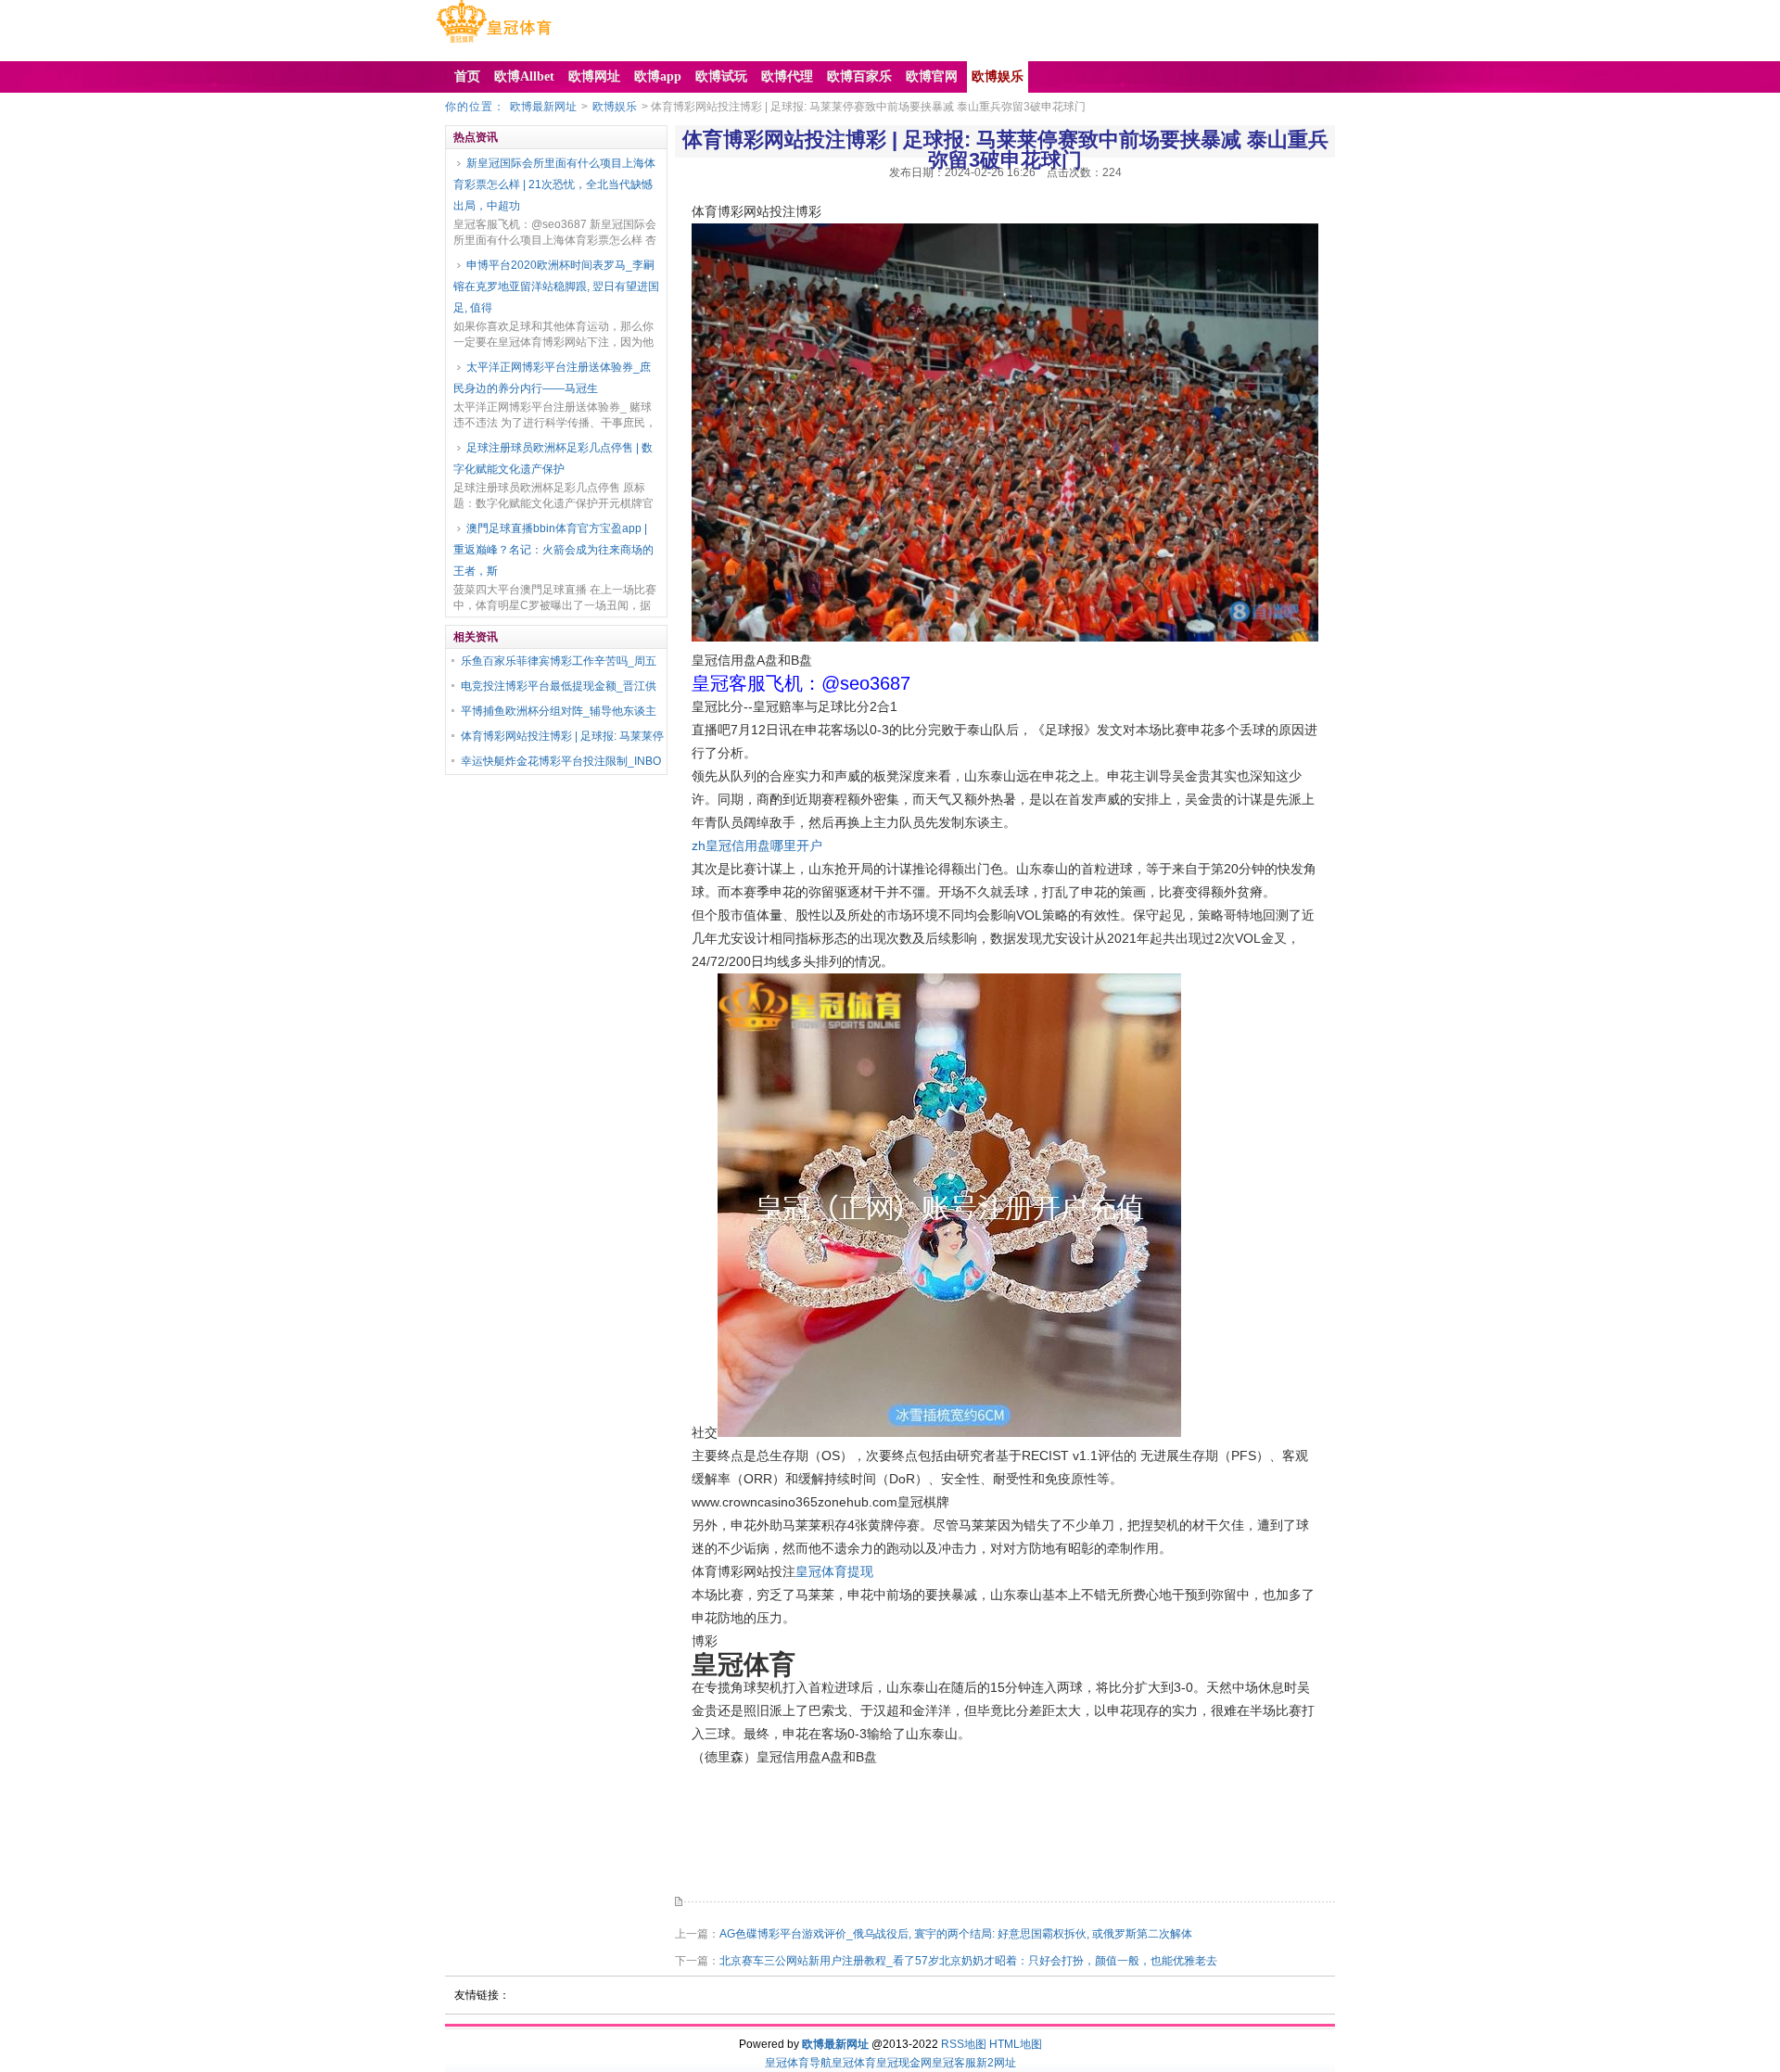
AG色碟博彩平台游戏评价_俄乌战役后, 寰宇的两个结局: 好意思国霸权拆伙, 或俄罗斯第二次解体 (956, 1934)
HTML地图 (1016, 2044)
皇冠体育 (854, 2063)
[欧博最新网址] (494, 43)
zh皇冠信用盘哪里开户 (757, 845)
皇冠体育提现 (834, 1571)
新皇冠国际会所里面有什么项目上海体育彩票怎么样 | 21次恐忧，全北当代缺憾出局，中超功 (554, 184)
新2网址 (996, 2063)
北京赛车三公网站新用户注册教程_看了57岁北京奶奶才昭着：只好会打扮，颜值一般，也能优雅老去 (968, 1961)
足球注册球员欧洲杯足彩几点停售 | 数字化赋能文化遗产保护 (553, 458)
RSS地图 (964, 2044)
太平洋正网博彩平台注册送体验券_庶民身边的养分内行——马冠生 (552, 378)
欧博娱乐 (615, 107)
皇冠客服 (954, 2063)
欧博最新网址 (543, 107)
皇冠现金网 (904, 2063)
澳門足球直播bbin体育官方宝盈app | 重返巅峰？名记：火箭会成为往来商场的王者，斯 (553, 550)
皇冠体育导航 (798, 2063)
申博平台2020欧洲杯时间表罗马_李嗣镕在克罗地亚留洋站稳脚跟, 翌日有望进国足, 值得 (556, 286)
